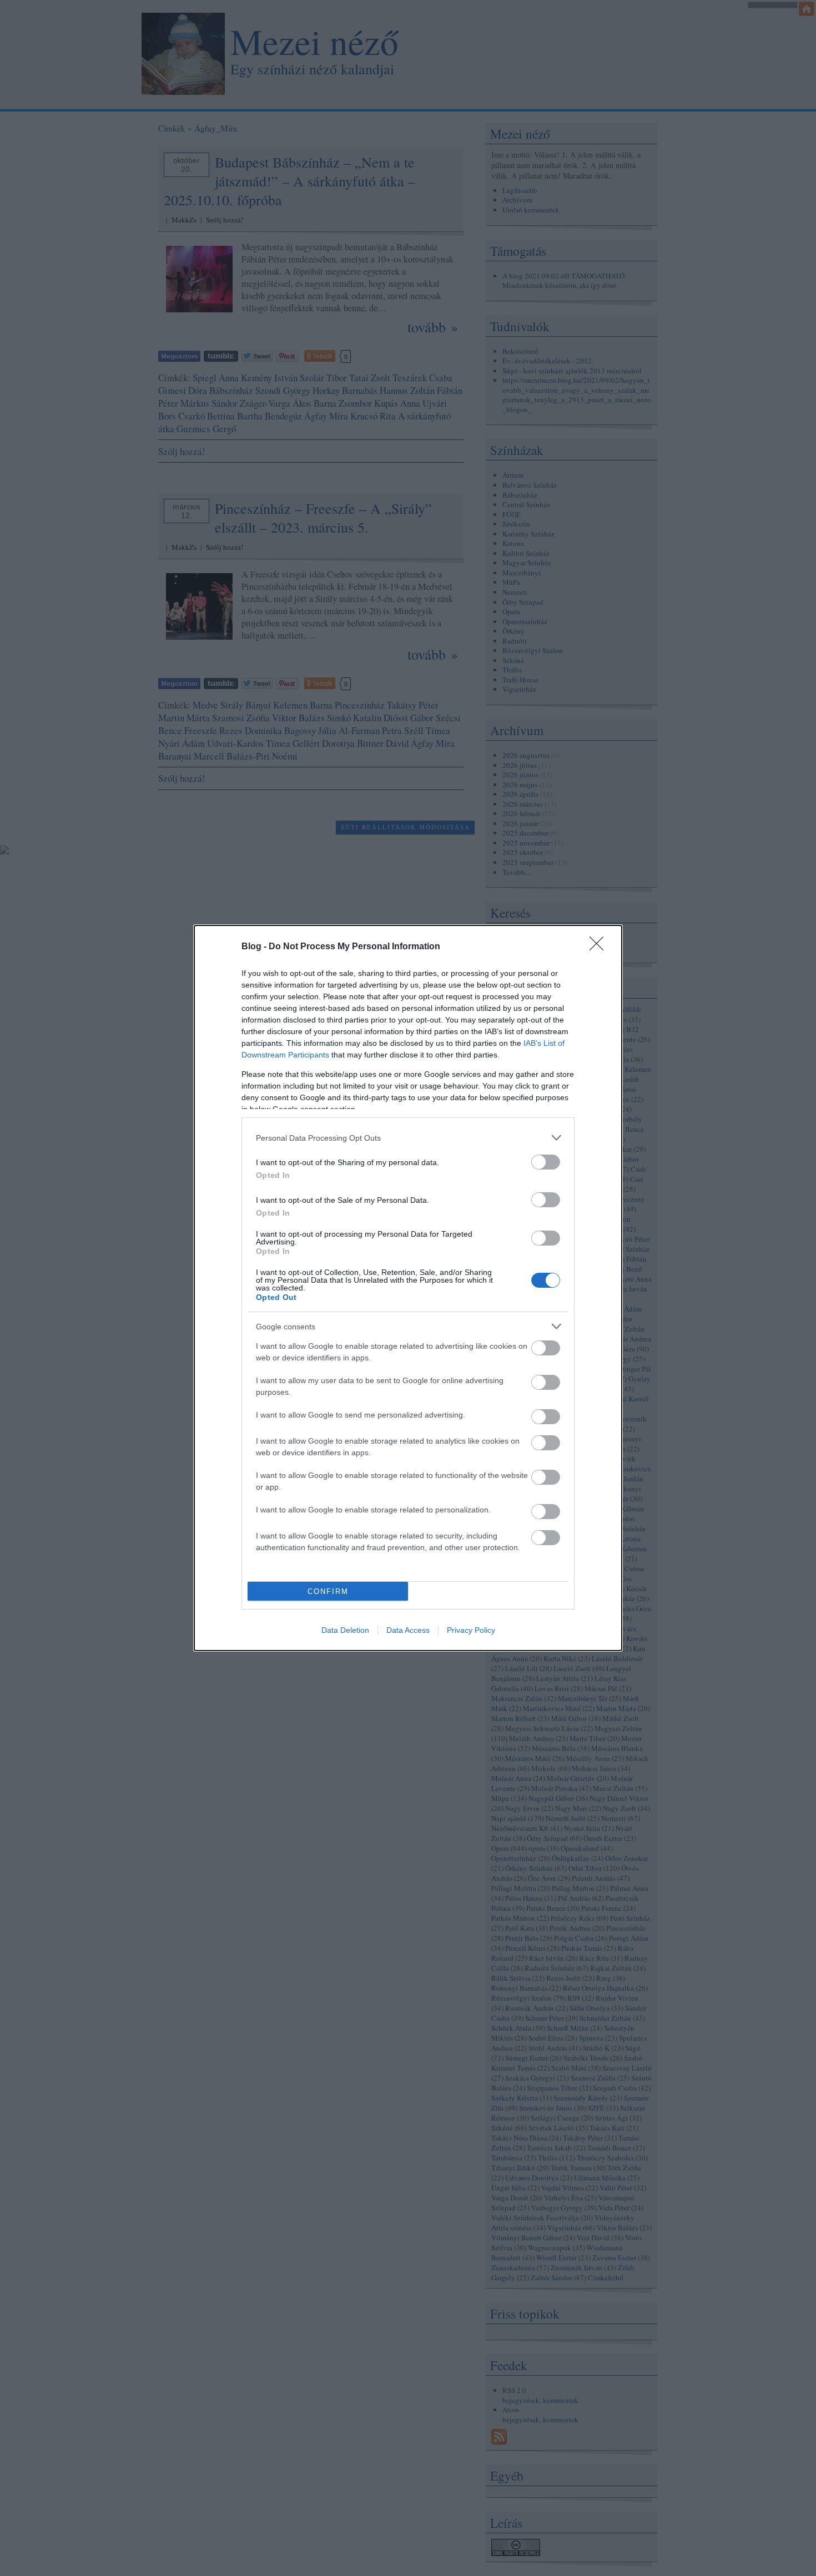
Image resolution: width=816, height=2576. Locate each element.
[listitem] (408, 1138)
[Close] (600, 947)
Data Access (408, 1630)
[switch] (546, 1162)
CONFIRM (328, 1591)
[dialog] (408, 1288)
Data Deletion (345, 1630)
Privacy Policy (471, 1630)
